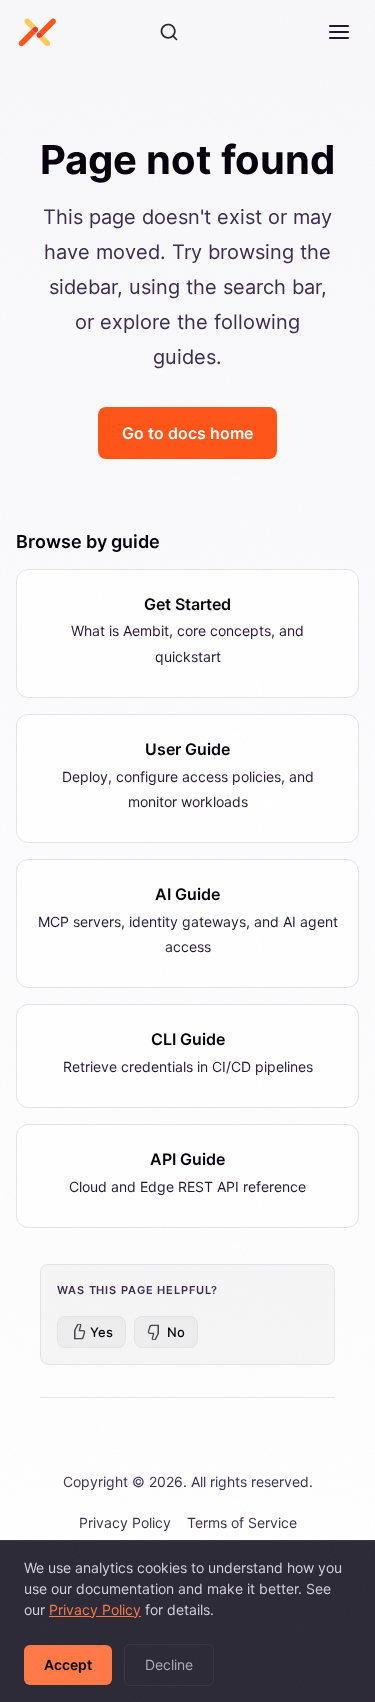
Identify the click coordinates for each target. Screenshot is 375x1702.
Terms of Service (242, 1522)
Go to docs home (187, 433)
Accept (68, 1664)
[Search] (169, 32)
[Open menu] (339, 32)
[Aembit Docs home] (37, 32)
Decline (169, 1664)
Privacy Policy (125, 1522)
